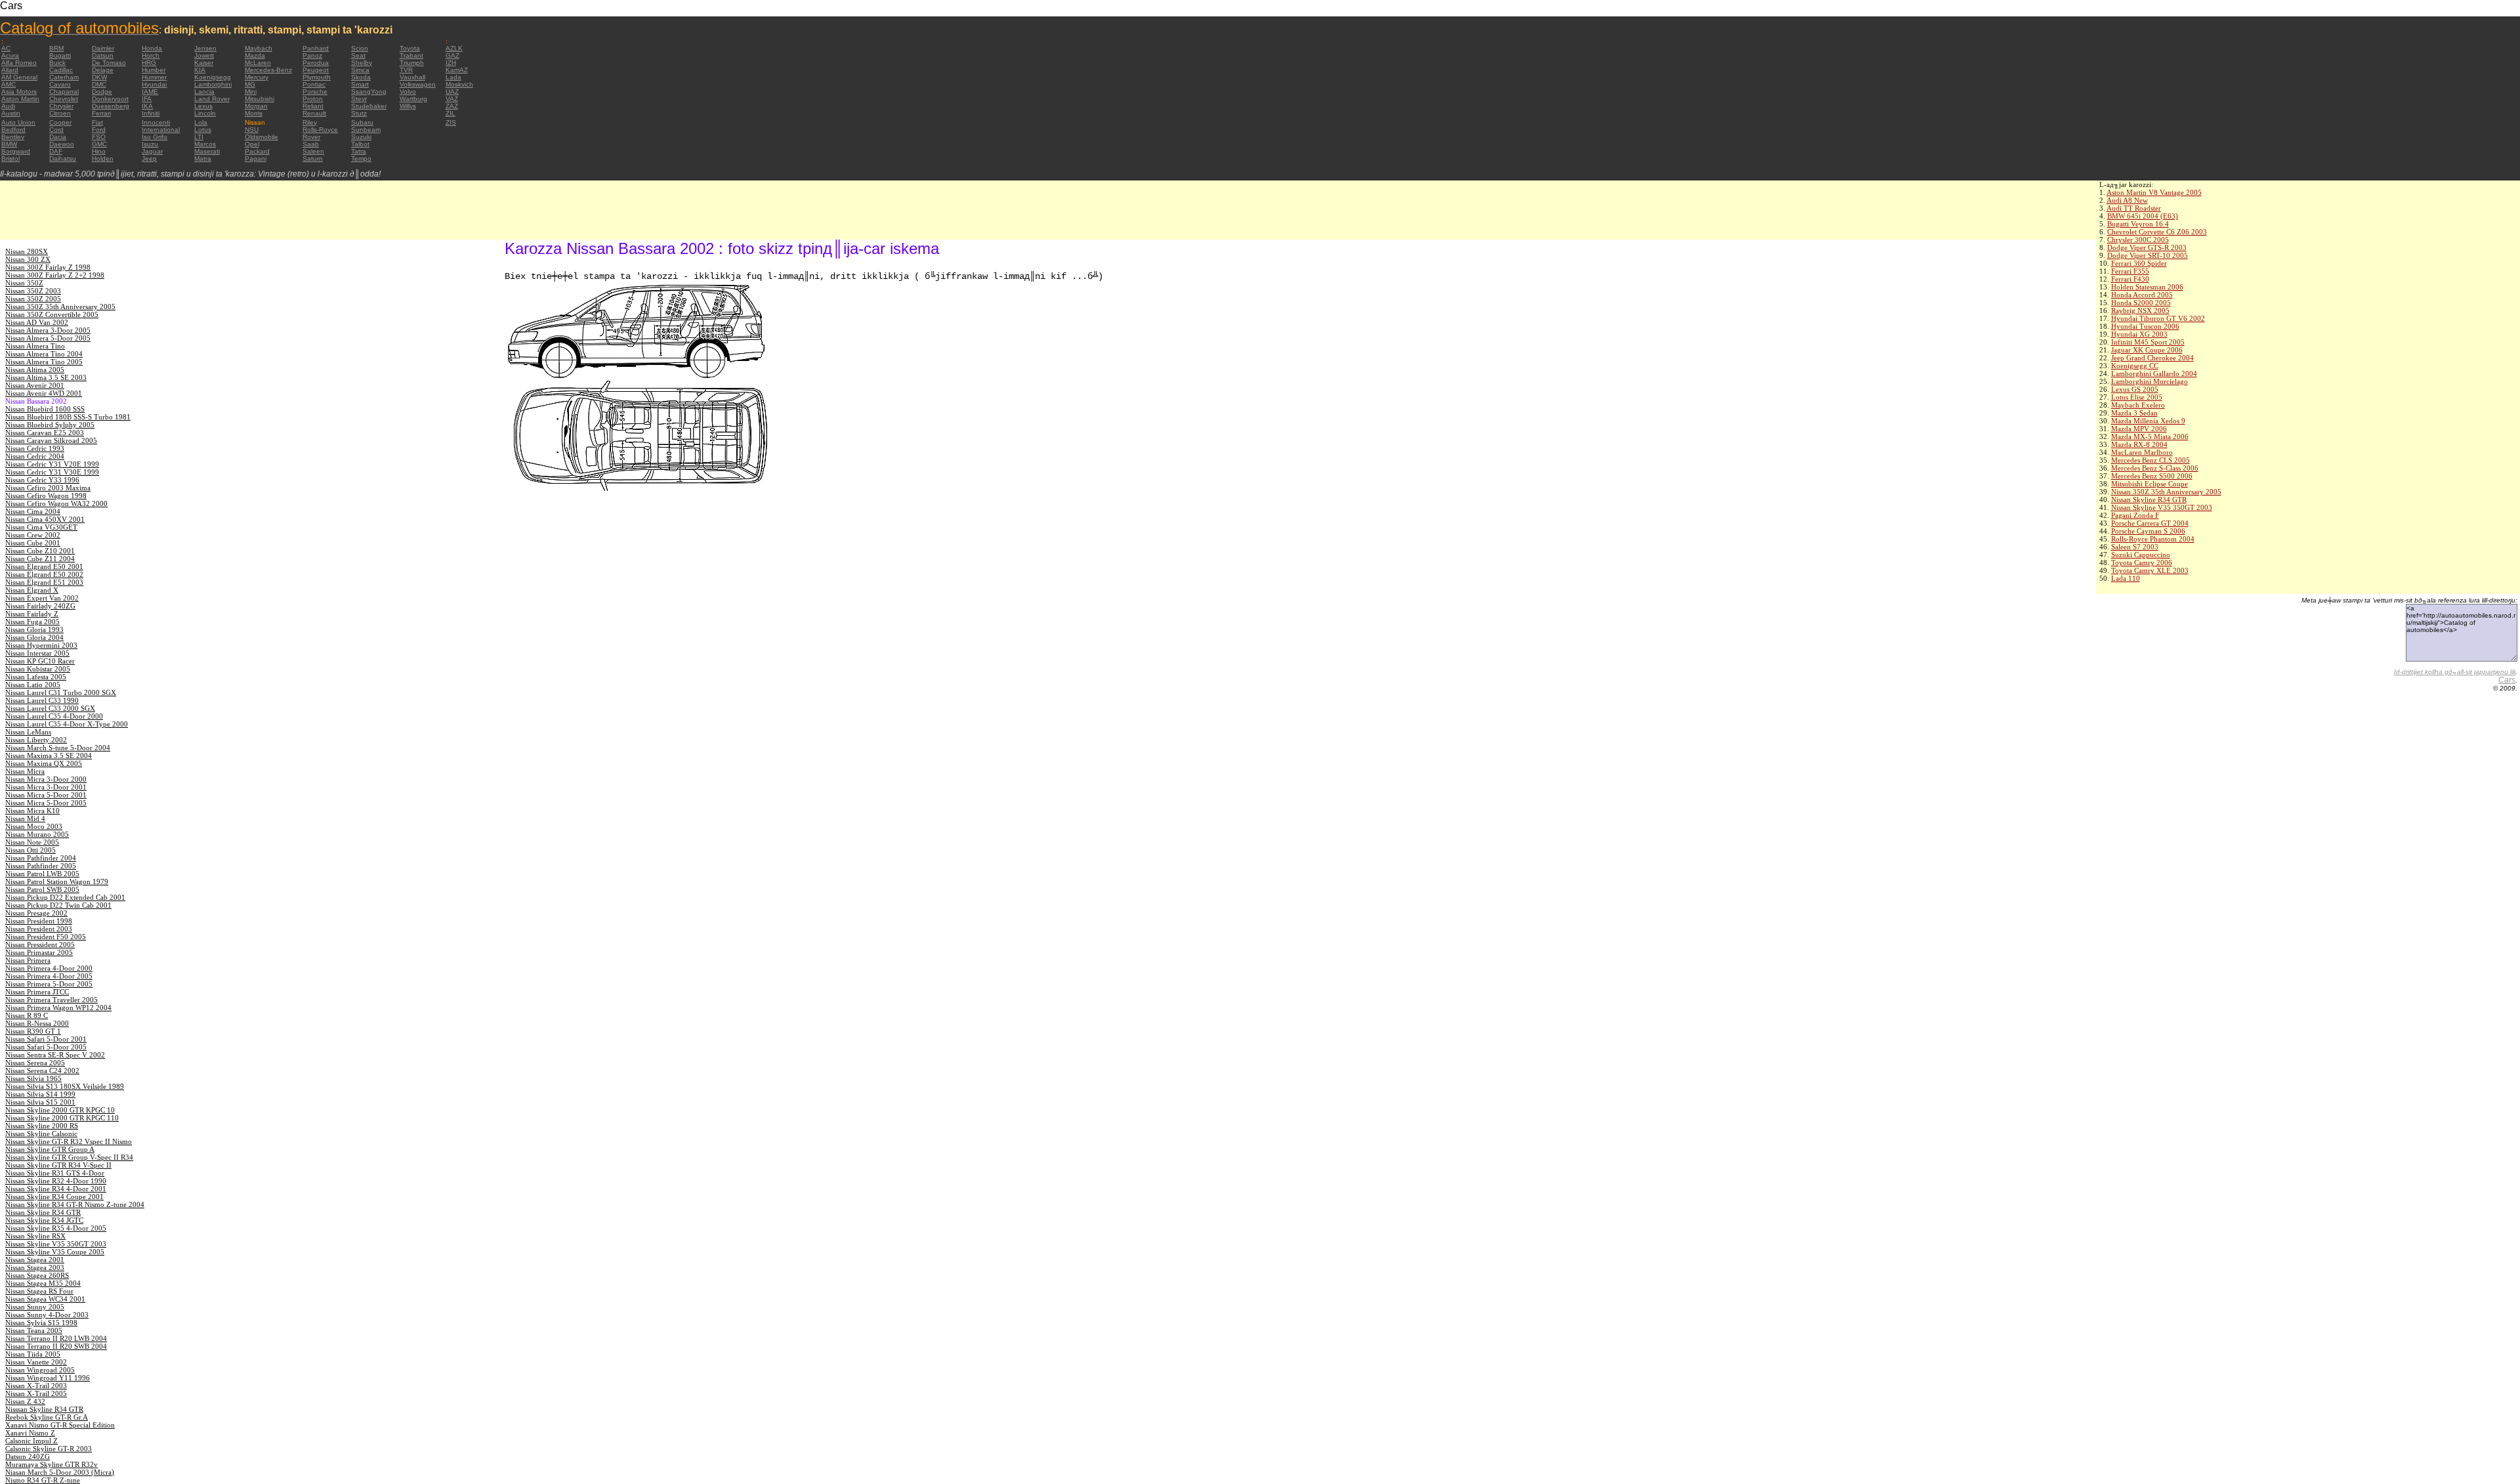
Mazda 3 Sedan (2134, 413)
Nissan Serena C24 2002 (42, 1071)
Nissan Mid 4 (25, 818)
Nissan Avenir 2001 (35, 385)
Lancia (204, 92)
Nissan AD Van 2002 (37, 322)
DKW (99, 77)
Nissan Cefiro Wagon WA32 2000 (56, 503)
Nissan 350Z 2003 (33, 291)
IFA (147, 99)
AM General (19, 77)
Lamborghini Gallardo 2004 (2154, 373)
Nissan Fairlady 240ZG (40, 606)
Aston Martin (20, 99)
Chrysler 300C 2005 (2138, 240)
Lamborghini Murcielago (2150, 381)
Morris (254, 113)
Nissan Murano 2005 (37, 834)
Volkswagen (418, 84)
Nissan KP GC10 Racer (40, 661)
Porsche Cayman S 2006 (2148, 531)
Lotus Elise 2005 (2137, 397)
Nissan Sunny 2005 (35, 1307)
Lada (453, 77)
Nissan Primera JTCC (37, 992)
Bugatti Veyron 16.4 (2138, 224)
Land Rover (212, 99)
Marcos (205, 144)
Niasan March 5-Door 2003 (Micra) (60, 1472)
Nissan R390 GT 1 (33, 1031)
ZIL (451, 113)
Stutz (359, 113)
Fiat (97, 122)
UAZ (452, 92)
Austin (11, 113)
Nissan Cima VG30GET (41, 527)
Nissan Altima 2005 (35, 370)
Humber (154, 70)
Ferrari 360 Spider (2139, 263)
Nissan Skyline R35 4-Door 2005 (56, 1228)
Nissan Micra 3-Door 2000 (46, 779)
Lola (201, 122)
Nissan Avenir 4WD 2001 (44, 393)
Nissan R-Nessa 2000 (37, 1023)
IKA (147, 106)
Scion (360, 48)
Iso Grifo (155, 137)
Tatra (359, 151)
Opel (252, 144)
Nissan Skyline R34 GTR (2149, 499)
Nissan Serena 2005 (35, 1063)
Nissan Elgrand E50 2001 (44, 566)
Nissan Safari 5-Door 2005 (46, 1047)
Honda (152, 48)
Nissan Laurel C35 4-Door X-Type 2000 (67, 724)
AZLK (454, 48)
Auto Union (18, 122)
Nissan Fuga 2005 (32, 622)
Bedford (13, 130)
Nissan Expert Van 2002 (42, 598)
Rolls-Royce (320, 130)
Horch (151, 55)
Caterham (64, 77)
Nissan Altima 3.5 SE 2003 (46, 377)
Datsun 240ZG (28, 1456)
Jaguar (152, 151)
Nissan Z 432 (25, 1401)
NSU (252, 130)
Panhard (316, 48)
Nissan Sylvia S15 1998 (41, 1323)
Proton (313, 99)
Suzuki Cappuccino (2141, 555)
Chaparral (64, 92)
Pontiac (314, 84)
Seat (358, 55)
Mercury (257, 77)
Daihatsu (63, 159)
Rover (311, 137)
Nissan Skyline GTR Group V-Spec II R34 (69, 1157)
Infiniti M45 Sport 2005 (2148, 342)
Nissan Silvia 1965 (33, 1078)
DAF (56, 151)
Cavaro (60, 84)
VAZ (452, 99)
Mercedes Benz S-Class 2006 (2155, 468)
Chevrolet (64, 99)
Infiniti (151, 113)
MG (250, 84)
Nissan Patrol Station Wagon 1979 (57, 881)
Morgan (256, 106)
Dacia (58, 137)
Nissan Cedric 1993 (35, 448)
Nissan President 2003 (39, 929)
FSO (99, 137)
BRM (56, 48)
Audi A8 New (2127, 200)
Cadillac (61, 70)
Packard (257, 151)
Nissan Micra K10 (32, 811)
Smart (360, 84)
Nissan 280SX (27, 251)
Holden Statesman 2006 (2147, 287)
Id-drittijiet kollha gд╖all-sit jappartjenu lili (2455, 672)
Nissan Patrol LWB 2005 (42, 874)
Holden (103, 159)
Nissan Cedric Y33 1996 (42, 480)
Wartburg (413, 99)
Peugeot (316, 70)
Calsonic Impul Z (31, 1441)
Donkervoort (110, 99)
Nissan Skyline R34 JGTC (44, 1220)
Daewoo (62, 144)
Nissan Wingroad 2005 (40, 1370)
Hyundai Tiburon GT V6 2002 (2158, 318)
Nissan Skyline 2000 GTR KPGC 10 (60, 1110)
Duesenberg (111, 106)
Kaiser (204, 63)
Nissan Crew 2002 (33, 535)
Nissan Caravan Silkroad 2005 (51, 440)
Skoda (361, 77)
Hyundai (154, 84)
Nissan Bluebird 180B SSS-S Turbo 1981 (68, 417)
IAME (150, 92)
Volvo (408, 92)
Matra (203, 159)
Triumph (412, 63)
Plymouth (317, 77)
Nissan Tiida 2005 (33, 1354)
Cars (2507, 680)
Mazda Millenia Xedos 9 (2148, 421)
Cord (56, 130)
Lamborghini (213, 84)
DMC (99, 84)
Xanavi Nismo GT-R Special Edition (60, 1425)
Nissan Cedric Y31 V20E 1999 (52, 464)
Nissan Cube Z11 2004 (40, 559)
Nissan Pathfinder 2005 (41, 866)
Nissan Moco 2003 (34, 826)
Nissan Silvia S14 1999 (40, 1094)
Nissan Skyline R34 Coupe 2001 (54, 1197)
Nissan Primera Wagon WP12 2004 (58, 1007)
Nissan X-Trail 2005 (36, 1393)
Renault (314, 113)
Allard (10, 70)
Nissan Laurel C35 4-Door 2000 (54, 716)
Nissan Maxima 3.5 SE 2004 (49, 755)
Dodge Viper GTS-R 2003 (2147, 247)
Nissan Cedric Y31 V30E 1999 (52, 472)
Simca (360, 70)
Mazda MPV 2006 (2139, 429)
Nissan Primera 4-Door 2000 (49, 968)
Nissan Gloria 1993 (34, 629)
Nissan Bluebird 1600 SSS (45, 409)
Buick (57, 63)
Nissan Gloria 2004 (34, 637)
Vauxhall (412, 77)
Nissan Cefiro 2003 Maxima (48, 488)
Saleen (313, 151)
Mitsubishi (260, 99)
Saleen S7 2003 (2135, 547)
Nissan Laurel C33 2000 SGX (50, 708)
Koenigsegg (213, 77)
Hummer (154, 77)
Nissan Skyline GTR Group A (50, 1149)
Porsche (315, 92)
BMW (9, 144)
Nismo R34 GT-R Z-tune (43, 1480)
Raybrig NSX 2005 (2140, 310)
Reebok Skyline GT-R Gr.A (47, 1417)
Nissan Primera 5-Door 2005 (49, 984)
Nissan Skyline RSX (35, 1236)
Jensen (205, 48)
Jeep (149, 159)
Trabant (411, 55)
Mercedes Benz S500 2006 (2152, 476)
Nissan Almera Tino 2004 (44, 354)
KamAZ (457, 70)
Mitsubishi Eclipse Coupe (2150, 484)
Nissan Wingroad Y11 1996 (48, 1378)
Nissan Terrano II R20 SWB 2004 (56, 1346)
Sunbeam (366, 130)
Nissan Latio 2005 (33, 685)
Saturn (313, 159)
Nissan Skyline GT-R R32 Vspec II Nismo (69, 1141)
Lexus (203, 106)
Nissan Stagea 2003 (35, 1267)
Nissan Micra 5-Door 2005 (46, 803)
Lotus (203, 130)
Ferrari (101, 113)
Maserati (207, 151)
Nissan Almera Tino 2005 (44, 362)
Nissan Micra (25, 771)
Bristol (10, 159)
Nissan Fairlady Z (32, 614)
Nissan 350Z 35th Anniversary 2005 (2166, 492)
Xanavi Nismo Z (30, 1433)
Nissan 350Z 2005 (33, 299)
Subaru (362, 122)
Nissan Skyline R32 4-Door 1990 (56, 1181)
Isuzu (150, 144)
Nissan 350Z (24, 283)
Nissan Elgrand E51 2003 (44, 582)
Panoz (312, 55)
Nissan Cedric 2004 (35, 456)
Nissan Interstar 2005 (37, 653)
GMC (99, 144)
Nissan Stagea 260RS (37, 1275)
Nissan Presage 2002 (36, 913)
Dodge (102, 92)
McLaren (258, 63)
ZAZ (452, 106)
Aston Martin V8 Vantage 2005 (2154, 192)
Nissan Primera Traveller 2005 (52, 1000)
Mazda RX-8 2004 (2139, 444)
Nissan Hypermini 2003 (41, 645)
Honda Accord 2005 (2142, 295)
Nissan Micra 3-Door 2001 (46, 787)
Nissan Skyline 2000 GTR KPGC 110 (62, 1118)
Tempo (361, 159)
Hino (99, 151)
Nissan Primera (28, 960)
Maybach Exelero (2138, 405)
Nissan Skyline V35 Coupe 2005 (55, 1252)
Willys (408, 106)
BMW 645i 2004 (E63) (2143, 216)
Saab (311, 144)
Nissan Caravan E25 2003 (45, 433)
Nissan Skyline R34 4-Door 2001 (56, 1189)
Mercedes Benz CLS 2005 (2151, 460)
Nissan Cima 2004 (33, 511)
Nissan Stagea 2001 (35, 1260)
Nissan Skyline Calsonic (41, 1134)
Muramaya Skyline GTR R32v (52, 1464)
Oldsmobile (262, 137)
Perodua (316, 63)
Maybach (259, 48)
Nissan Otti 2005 (31, 850)
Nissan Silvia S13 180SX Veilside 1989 (65, 1086)
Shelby (362, 63)
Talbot (360, 144)
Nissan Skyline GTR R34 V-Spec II (58, 1165)
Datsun (103, 55)
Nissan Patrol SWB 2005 (42, 889)
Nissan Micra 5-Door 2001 (46, 795)
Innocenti (156, 122)
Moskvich (459, 84)
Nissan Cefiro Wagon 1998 (46, 496)
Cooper (60, 122)
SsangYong (369, 92)
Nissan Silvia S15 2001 (40, 1102)
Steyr (359, 99)
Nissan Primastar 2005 (39, 952)
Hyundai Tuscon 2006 (2145, 326)
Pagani (256, 159)
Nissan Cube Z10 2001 (40, 551)
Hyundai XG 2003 (2139, 334)
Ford (99, 130)
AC (6, 48)
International (161, 130)
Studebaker (369, 106)
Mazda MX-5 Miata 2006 (2150, 436)
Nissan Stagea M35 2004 (43, 1283)
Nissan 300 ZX (28, 259)
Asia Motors (19, 92)
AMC (9, 84)
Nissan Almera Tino (35, 346)
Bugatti (60, 55)
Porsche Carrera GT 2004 (2150, 523)
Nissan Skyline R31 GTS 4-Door (55, 1173)
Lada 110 (2126, 578)
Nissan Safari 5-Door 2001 (46, 1039)
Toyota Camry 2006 (2142, 562)
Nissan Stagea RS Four (39, 1291)
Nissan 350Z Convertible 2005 (52, 314)
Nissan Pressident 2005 (40, 944)
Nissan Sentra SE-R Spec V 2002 (55, 1055)
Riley (310, 122)
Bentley (13, 137)
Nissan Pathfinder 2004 (41, 858)
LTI (199, 137)
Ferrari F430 (2130, 279)
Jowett (204, 55)
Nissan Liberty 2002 (36, 740)
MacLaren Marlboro (2142, 452)
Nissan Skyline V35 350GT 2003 (2162, 507)
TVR (406, 70)
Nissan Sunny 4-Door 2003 (47, 1315)
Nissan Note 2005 (32, 842)
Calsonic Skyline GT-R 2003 (49, 1449)
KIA (200, 70)
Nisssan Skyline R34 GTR (44, 1409)
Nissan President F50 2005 (46, 937)
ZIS (451, 122)
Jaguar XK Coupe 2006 (2147, 350)
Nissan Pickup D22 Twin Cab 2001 (58, 905)
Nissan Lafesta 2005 (36, 677)
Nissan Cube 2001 (33, 543)
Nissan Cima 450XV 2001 (45, 519)
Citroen (60, 113)
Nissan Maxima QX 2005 (44, 763)
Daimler (103, 48)
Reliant (313, 106)
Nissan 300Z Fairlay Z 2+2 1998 (55, 275)
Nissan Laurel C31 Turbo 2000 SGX (61, 692)
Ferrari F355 (2130, 271)
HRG (149, 63)
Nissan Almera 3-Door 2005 (48, 330)
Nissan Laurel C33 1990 (42, 700)
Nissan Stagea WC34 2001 (45, 1299)
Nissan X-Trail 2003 (36, 1386)
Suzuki (361, 137)
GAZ (452, 55)
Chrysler (61, 106)
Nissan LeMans (28, 732)
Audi (8, 106)
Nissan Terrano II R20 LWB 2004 (56, 1338)
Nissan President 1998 (39, 921)
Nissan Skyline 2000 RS (42, 1126)
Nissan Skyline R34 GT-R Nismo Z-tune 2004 (75, 1204)
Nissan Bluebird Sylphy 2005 (50, 425)
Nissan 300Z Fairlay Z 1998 (48, 267)
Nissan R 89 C (27, 1015)
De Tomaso (109, 63)
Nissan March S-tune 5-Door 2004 (58, 748)
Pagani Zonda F (2135, 515)
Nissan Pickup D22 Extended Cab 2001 (65, 897)
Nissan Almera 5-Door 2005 (48, 338)
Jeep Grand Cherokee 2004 (2152, 358)
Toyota (410, 48)
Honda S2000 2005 (2141, 303)
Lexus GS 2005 (2135, 389)
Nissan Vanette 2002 (36, 1362)
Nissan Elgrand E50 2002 (44, 574)
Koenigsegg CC (2135, 366)
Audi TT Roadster (2134, 208)
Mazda (255, 55)
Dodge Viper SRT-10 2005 (2148, 255)
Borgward (16, 151)
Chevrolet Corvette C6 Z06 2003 (2157, 232)
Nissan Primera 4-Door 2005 (49, 976)
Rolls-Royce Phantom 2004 (2153, 539)
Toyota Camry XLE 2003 (2150, 570)
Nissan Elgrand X (32, 590)
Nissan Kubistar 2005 (38, 669)
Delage (103, 70)
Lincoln (205, 113)
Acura (10, 55)
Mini (251, 92)
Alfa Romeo (19, 63)
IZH (451, 63)
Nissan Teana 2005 (34, 1330)
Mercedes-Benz (268, 70)
